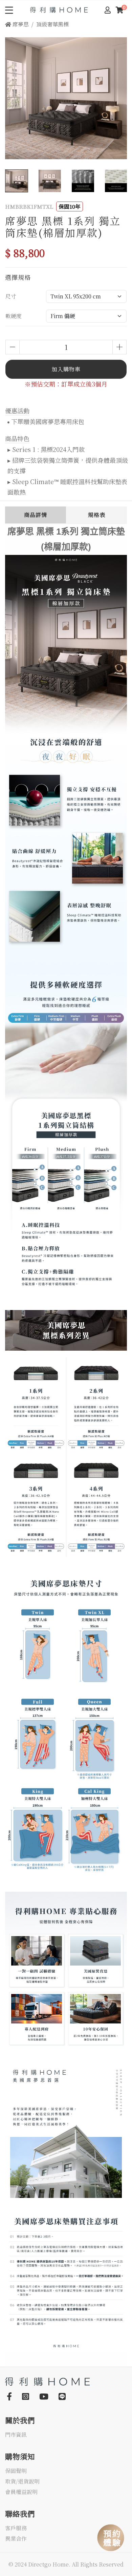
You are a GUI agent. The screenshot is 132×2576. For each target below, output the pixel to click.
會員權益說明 (21, 2492)
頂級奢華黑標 (52, 24)
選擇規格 (18, 277)
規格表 (97, 515)
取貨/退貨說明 (22, 2482)
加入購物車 (66, 369)
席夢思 (20, 24)
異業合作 (16, 2539)
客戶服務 (16, 2528)
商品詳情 (36, 515)
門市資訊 (16, 2435)
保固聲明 (16, 2471)
